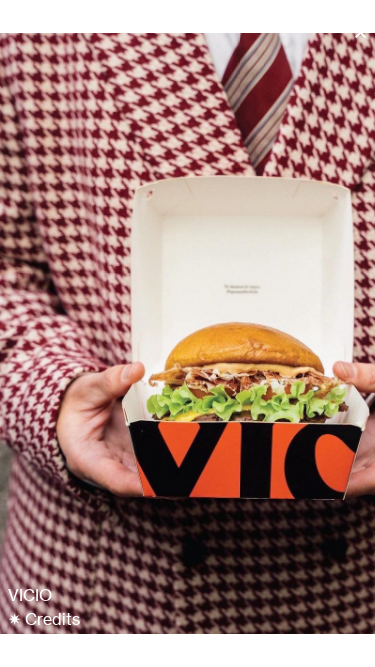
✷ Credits (44, 619)
